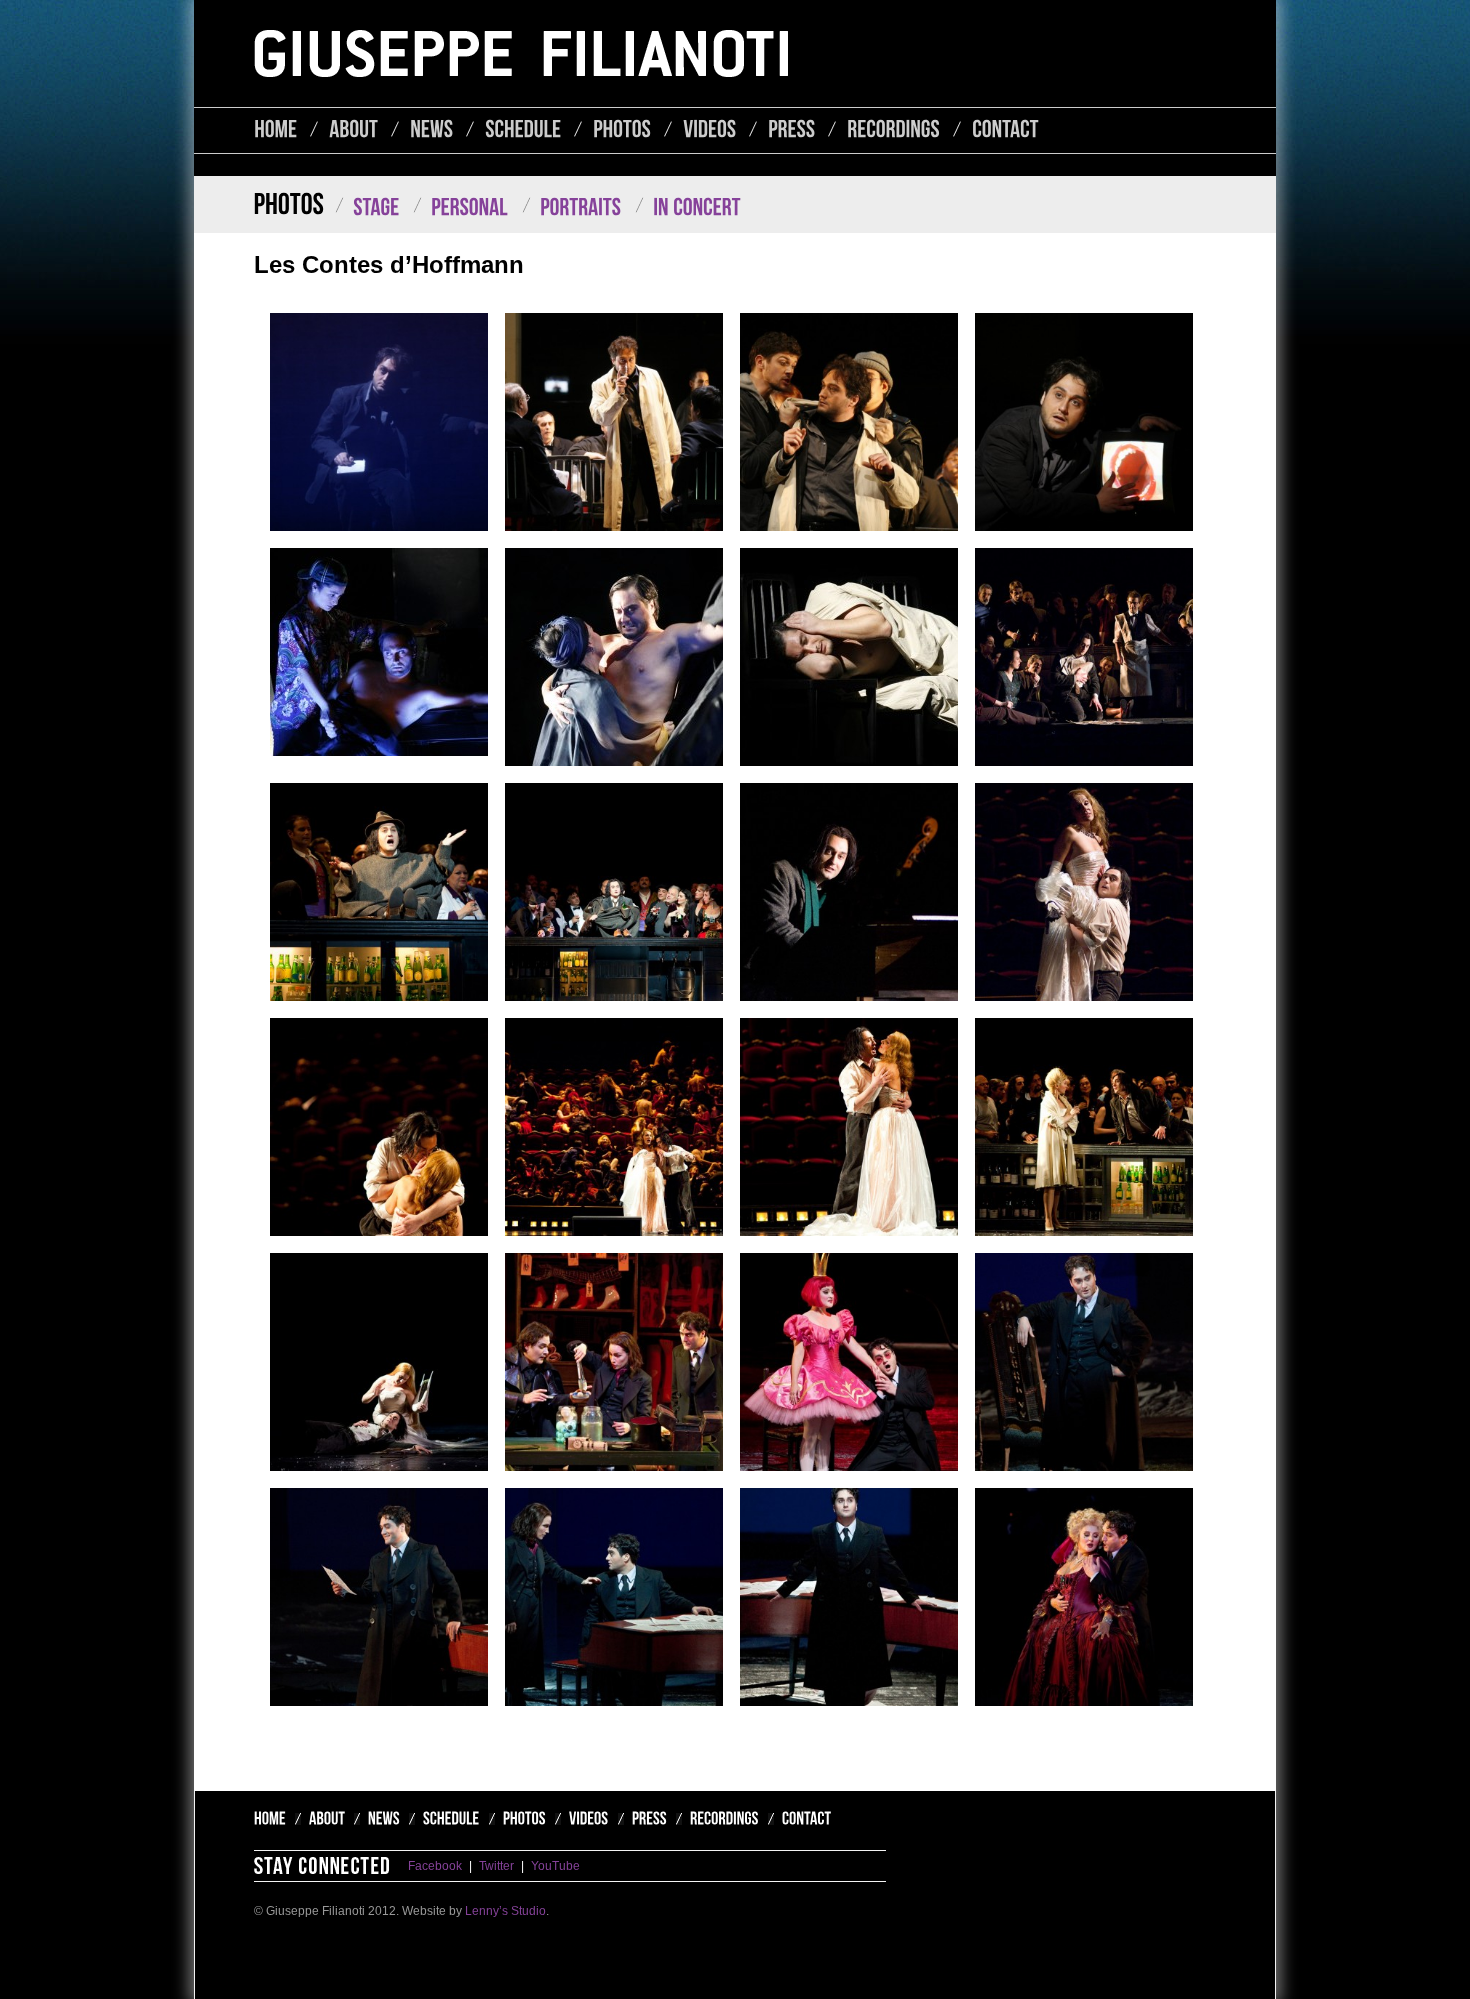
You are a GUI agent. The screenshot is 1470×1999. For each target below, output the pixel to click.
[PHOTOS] (622, 129)
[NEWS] (431, 129)
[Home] (272, 1820)
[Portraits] (574, 207)
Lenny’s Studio (505, 1911)
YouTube (555, 1866)
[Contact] (800, 1820)
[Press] (645, 1820)
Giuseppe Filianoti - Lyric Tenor (521, 53)
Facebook (435, 1866)
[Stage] (370, 207)
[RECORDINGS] (893, 129)
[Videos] (584, 1820)
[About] (322, 1820)
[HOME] (275, 129)
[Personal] (463, 207)
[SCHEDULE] (523, 129)
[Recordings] (720, 1820)
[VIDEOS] (709, 129)
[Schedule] (447, 1820)
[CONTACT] (1005, 129)
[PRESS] (791, 129)
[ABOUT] (353, 129)
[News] (379, 1820)
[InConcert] (691, 207)
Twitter (496, 1866)
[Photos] (520, 1820)
